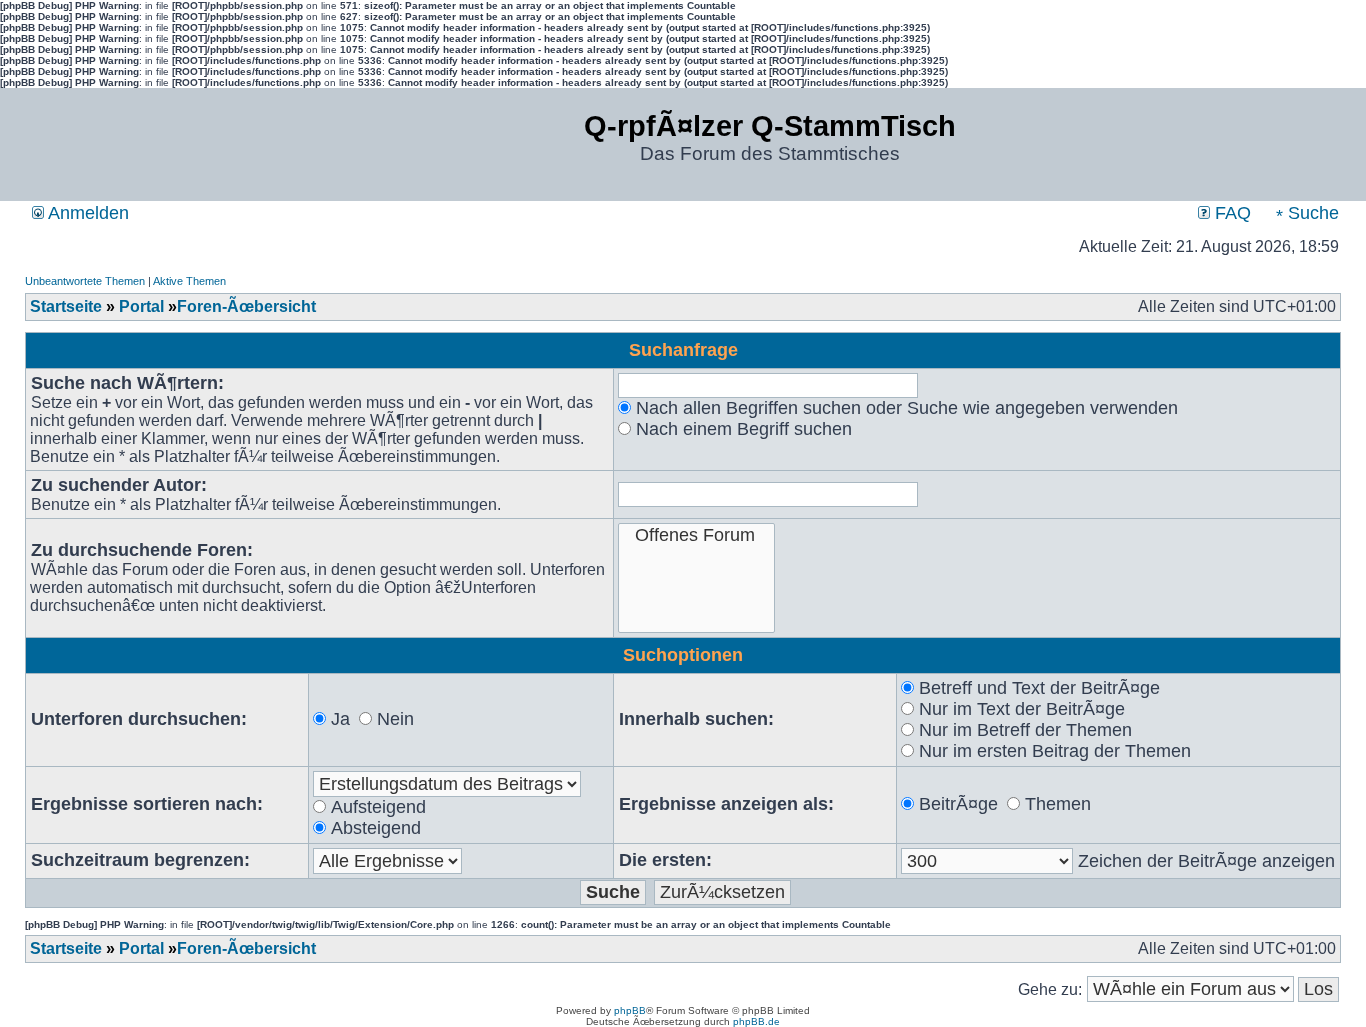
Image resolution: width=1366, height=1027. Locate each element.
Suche (1311, 213)
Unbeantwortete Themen (85, 281)
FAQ (1230, 213)
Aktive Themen (189, 281)
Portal (141, 306)
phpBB (630, 1010)
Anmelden (86, 213)
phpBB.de (756, 1021)
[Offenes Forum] (696, 535)
